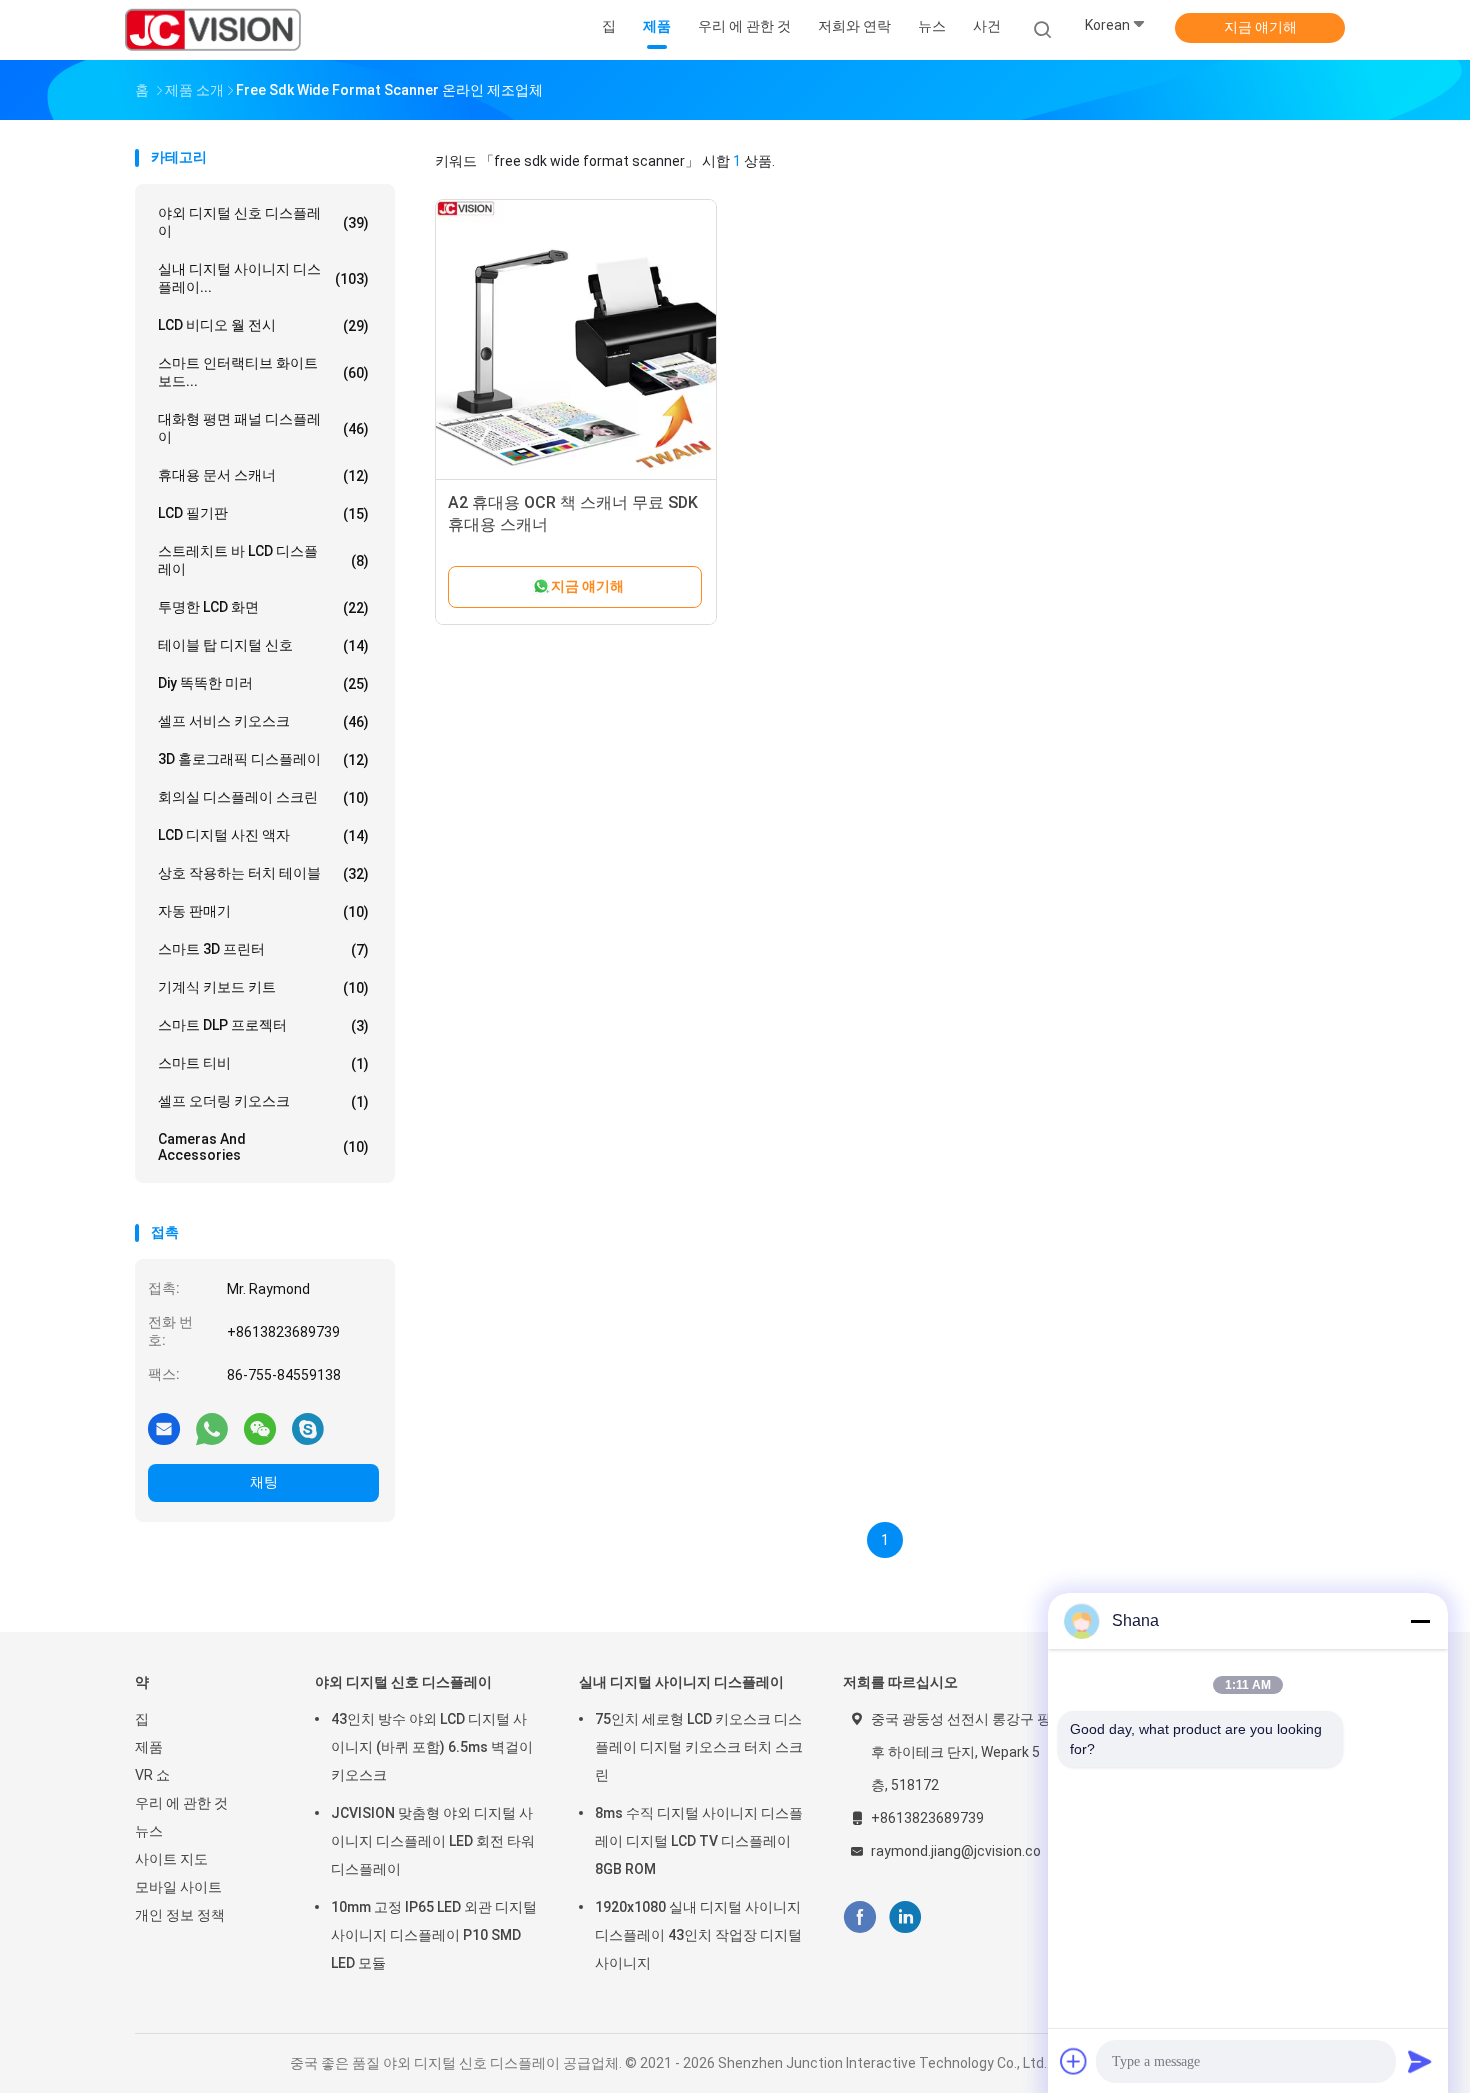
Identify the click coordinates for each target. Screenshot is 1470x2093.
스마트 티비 (263, 1063)
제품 (149, 1747)
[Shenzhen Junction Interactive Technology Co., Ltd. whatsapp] (212, 1428)
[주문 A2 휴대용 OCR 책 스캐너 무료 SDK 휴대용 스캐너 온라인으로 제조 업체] (576, 340)
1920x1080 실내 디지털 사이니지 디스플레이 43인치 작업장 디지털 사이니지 (698, 1935)
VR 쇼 (152, 1775)
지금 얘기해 (1260, 27)
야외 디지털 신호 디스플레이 (263, 222)
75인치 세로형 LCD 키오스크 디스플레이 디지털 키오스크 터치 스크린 (699, 1747)
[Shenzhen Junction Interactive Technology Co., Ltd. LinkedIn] (905, 1917)
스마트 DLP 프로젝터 (263, 1025)
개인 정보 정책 (180, 1915)
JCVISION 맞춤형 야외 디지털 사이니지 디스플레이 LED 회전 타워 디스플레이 (433, 1841)
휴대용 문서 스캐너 (263, 475)
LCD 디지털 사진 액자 (263, 835)
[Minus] (1420, 1621)
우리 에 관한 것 (181, 1803)
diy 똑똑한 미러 (263, 683)
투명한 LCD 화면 (263, 607)
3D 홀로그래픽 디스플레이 (263, 759)
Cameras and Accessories (263, 1147)
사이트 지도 (171, 1859)
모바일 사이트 (178, 1887)
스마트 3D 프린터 (263, 949)
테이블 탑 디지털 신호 (263, 645)
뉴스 (149, 1831)
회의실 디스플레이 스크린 (263, 797)
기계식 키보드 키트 (263, 987)
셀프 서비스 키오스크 (263, 721)
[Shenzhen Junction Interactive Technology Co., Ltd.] (213, 30)
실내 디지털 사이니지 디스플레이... (263, 278)
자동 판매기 (263, 911)
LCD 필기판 (263, 513)
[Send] (1420, 2061)
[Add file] (1074, 2061)
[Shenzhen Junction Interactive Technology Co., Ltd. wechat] (260, 1428)
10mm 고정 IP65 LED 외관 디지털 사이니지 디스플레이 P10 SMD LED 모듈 (434, 1935)
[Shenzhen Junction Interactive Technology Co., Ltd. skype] (308, 1428)
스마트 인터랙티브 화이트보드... (263, 372)
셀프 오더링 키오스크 (263, 1101)
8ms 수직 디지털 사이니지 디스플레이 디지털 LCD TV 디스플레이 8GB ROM (699, 1841)
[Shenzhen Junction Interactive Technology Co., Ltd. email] (164, 1428)
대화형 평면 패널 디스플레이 (263, 428)
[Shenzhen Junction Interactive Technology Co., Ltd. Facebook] (859, 1917)
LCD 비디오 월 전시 (263, 325)
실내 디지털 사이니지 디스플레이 (681, 1682)
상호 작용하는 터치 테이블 (263, 873)
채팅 (264, 1482)
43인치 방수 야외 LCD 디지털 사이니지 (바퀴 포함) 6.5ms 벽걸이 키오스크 (432, 1747)
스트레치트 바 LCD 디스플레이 (263, 560)
